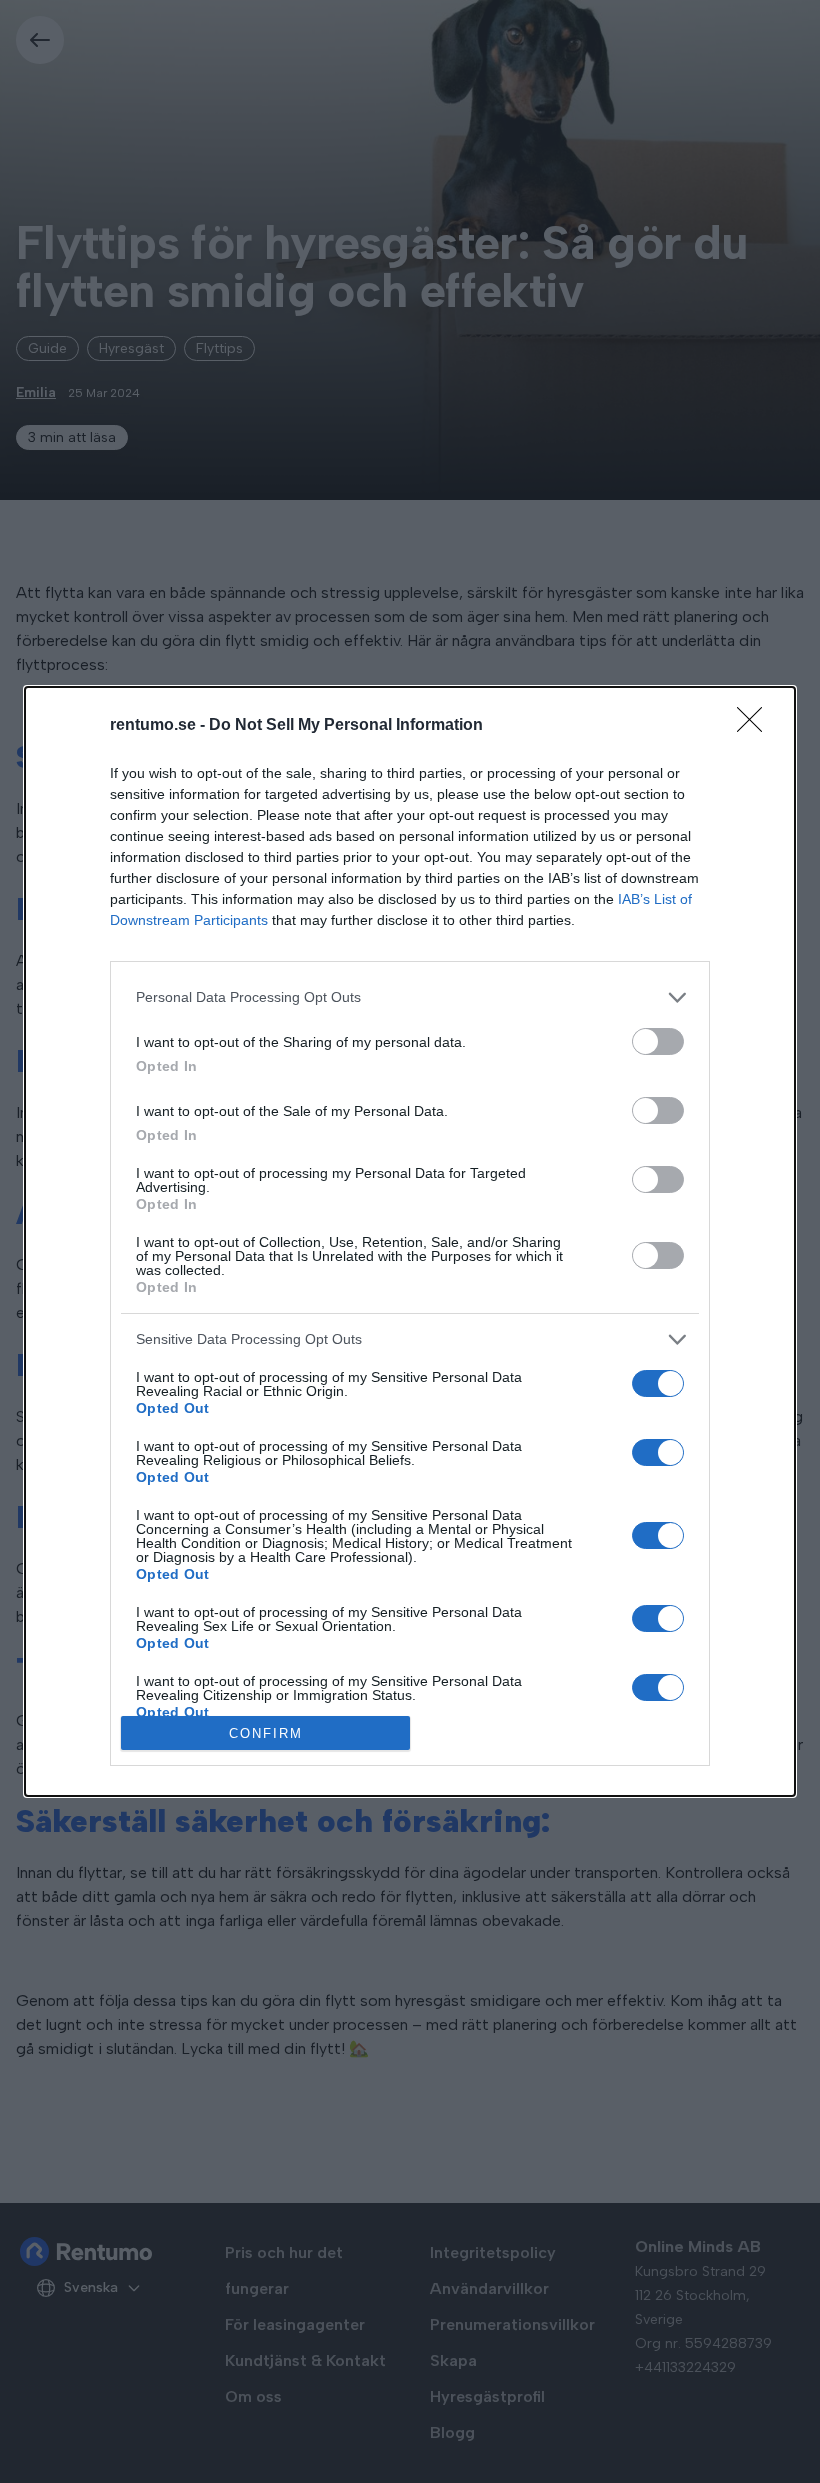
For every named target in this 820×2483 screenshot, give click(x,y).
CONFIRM (266, 1733)
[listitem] (410, 997)
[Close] (756, 726)
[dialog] (410, 1242)
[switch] (658, 1041)
